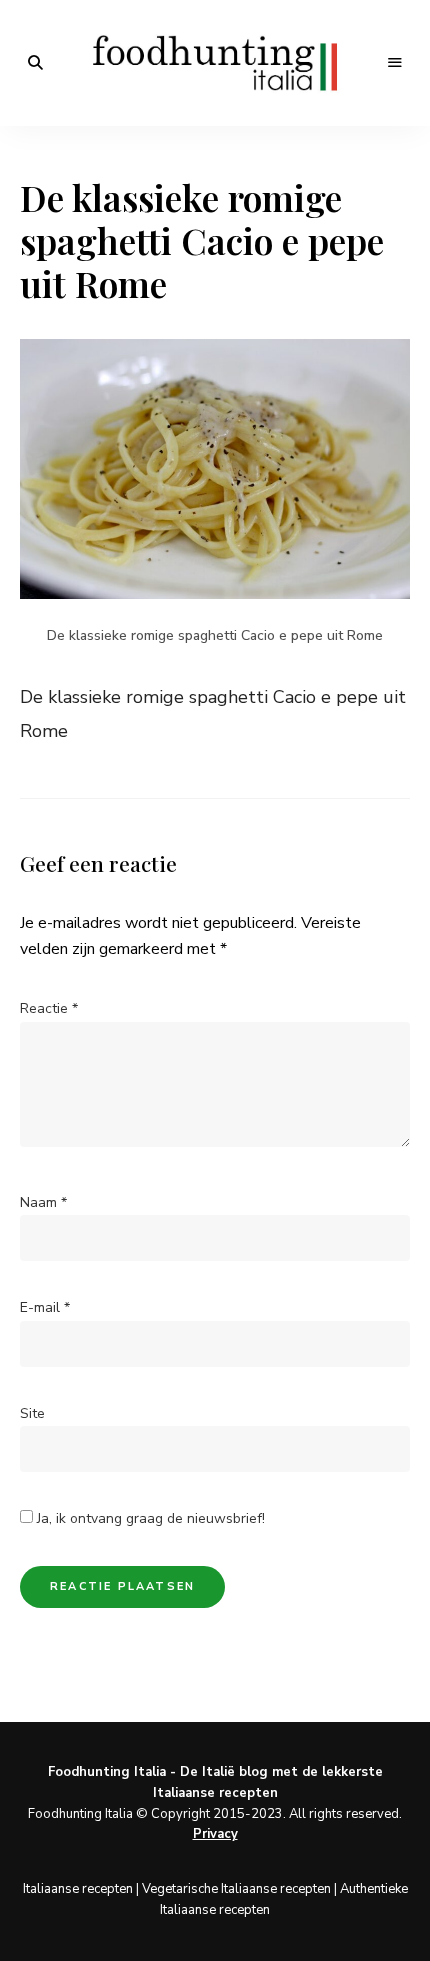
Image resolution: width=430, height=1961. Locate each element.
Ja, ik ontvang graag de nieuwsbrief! (149, 1518)
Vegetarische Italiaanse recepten (236, 1889)
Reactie (49, 1008)
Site (32, 1413)
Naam (43, 1202)
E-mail (45, 1307)
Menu (395, 63)
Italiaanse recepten (78, 1889)
